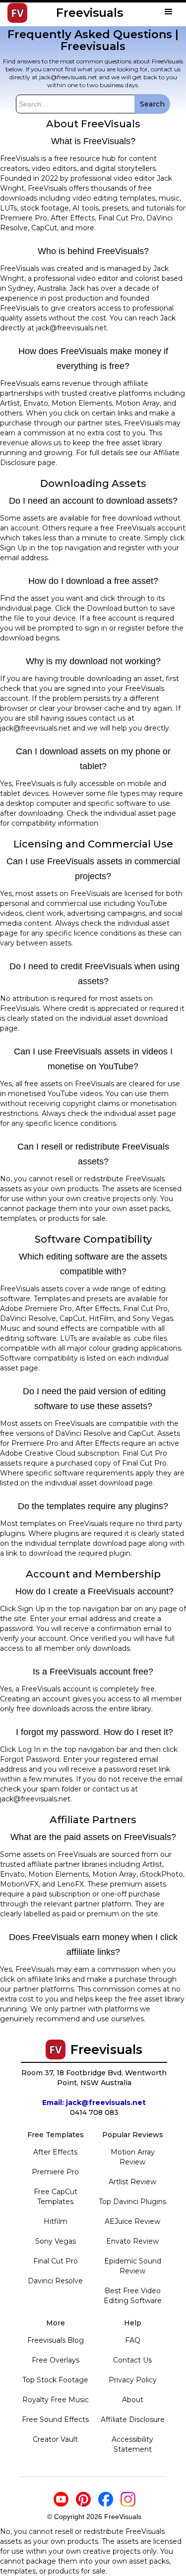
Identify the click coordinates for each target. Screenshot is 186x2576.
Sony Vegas (56, 2241)
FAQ (133, 2340)
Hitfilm (56, 2221)
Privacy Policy (133, 2380)
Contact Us (132, 2360)
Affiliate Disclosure (133, 2419)
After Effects (55, 2152)
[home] (12, 13)
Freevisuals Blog (56, 2340)
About (133, 2400)
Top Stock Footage (55, 2380)
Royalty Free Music (56, 2400)
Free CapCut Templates (56, 2197)
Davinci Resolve (55, 2281)
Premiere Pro (55, 2172)
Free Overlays (56, 2360)
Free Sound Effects (55, 2419)
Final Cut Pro (56, 2261)
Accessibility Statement (132, 2444)
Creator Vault (55, 2439)
